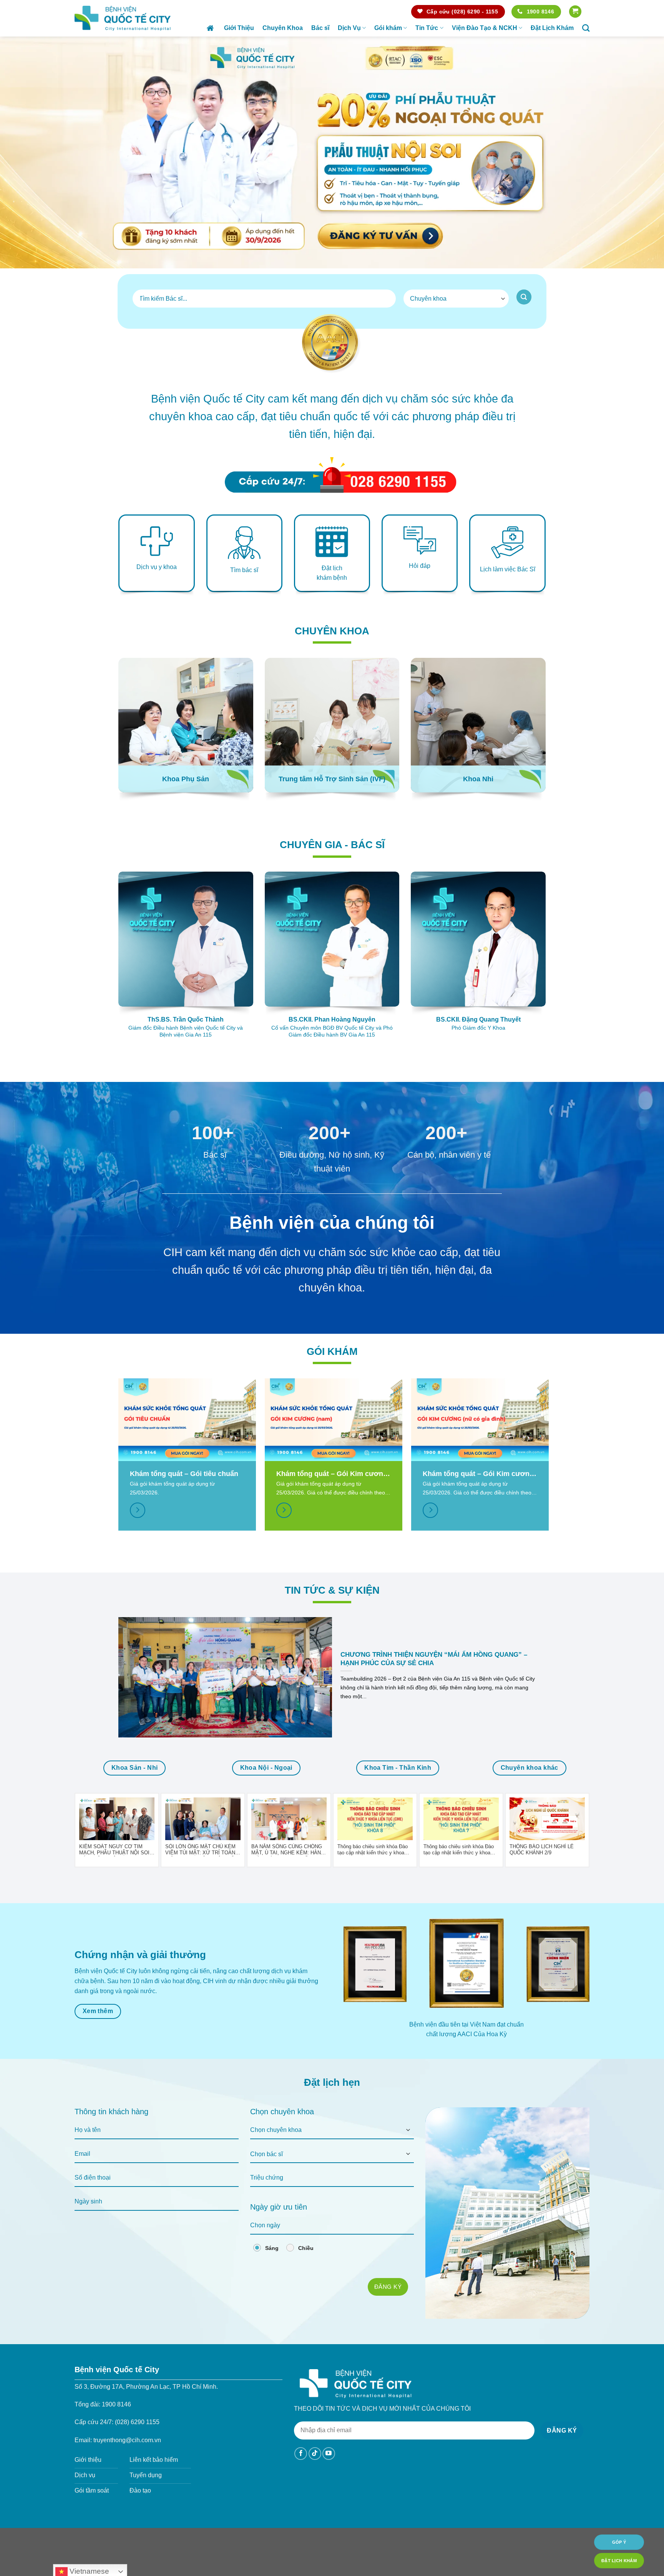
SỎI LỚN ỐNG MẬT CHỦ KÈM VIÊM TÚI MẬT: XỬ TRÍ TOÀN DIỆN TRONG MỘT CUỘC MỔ (200, 1850)
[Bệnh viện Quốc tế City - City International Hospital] (123, 18)
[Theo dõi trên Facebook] (301, 2454)
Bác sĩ (320, 28)
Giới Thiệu (239, 28)
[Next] (641, 152)
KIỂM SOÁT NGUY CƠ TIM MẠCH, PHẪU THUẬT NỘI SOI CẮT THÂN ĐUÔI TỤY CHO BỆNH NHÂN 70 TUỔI (114, 1850)
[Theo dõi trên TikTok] (315, 2454)
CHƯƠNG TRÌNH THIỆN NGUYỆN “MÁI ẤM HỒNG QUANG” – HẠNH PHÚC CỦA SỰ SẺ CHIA (434, 1659)
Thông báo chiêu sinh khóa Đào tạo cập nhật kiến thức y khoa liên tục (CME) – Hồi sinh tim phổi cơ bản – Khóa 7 (461, 1850)
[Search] (586, 28)
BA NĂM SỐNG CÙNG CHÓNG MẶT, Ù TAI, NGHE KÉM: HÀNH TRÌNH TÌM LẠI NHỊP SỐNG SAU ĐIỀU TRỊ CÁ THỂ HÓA (288, 1850)
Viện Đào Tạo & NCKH (485, 28)
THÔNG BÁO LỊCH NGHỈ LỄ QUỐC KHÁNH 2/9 (542, 1849)
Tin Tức (427, 28)
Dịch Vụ (349, 28)
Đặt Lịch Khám (552, 28)
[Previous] (23, 152)
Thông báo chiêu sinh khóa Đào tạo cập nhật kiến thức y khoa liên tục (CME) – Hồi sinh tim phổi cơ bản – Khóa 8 (375, 1850)
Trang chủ (211, 28)
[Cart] (575, 12)
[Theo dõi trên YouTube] (329, 2454)
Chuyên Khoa (283, 28)
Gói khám (388, 28)
